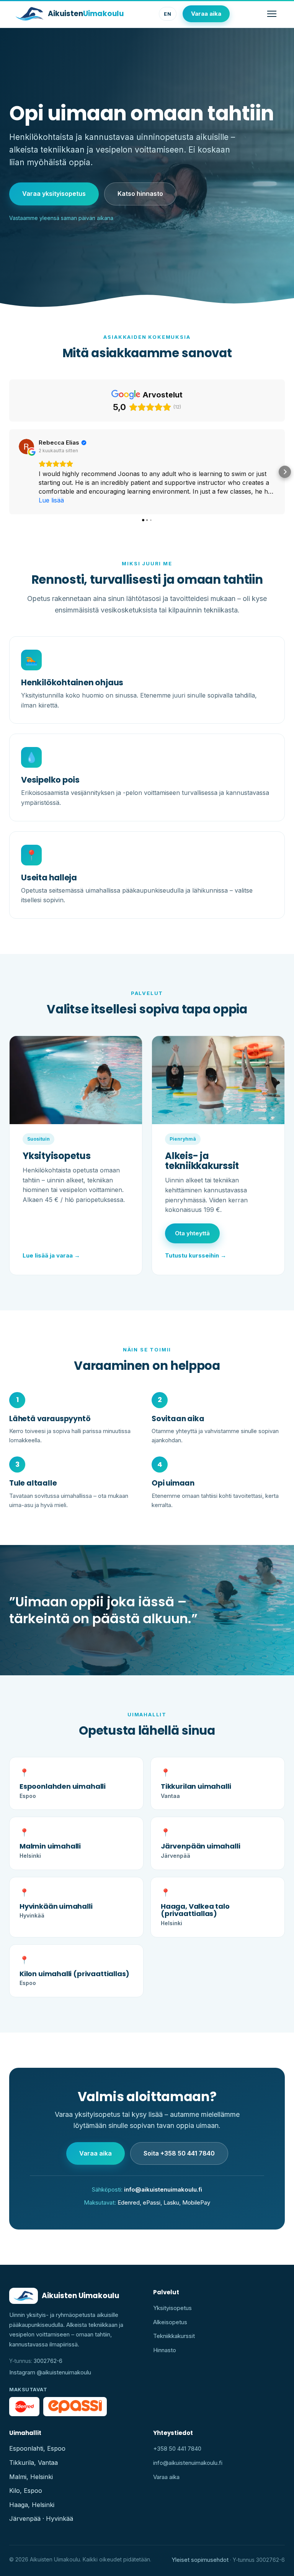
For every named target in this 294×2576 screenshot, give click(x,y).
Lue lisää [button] (51, 500)
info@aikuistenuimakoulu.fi (163, 2189)
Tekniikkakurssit (174, 2336)
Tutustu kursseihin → (196, 1255)
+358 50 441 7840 (177, 2449)
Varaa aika (206, 14)
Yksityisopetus (172, 2308)
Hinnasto (165, 2350)
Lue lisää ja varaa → (51, 1255)
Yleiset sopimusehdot (200, 2560)
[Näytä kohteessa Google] (26, 447)
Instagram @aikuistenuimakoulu (50, 2372)
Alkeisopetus (170, 2322)
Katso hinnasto (140, 194)
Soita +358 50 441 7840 (179, 2153)
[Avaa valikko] (272, 14)
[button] (9, 472)
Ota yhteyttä (192, 1233)
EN (168, 14)
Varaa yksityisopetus (54, 194)
